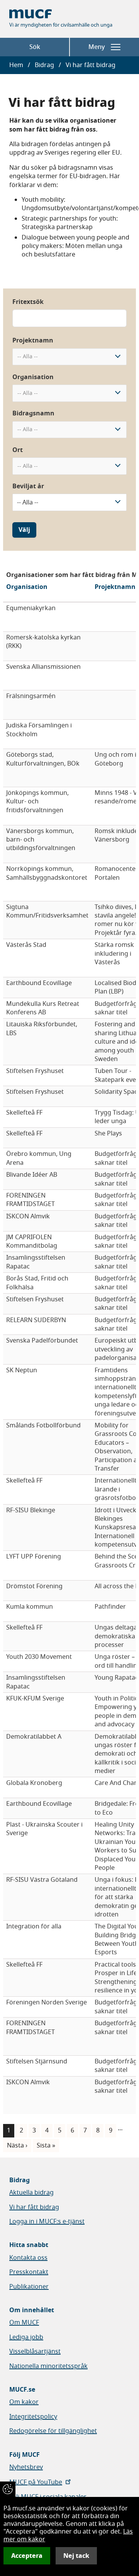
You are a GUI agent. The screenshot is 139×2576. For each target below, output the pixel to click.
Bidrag (44, 65)
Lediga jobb (26, 2337)
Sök (35, 47)
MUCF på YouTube (36, 2482)
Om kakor (24, 2402)
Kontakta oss (28, 2258)
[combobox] (69, 357)
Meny (97, 47)
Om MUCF (24, 2323)
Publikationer (29, 2287)
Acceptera (27, 2556)
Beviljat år (28, 486)
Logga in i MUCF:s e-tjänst (47, 2222)
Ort (18, 450)
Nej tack (76, 2556)
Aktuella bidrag (31, 2193)
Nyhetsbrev (26, 2467)
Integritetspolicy (33, 2417)
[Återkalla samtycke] (8, 2489)
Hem (16, 65)
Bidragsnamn (33, 413)
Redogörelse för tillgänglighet (53, 2431)
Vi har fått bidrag (34, 2207)
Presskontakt (29, 2272)
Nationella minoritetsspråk (48, 2366)
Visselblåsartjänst (35, 2352)
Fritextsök (28, 302)
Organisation (33, 377)
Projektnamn (33, 341)
